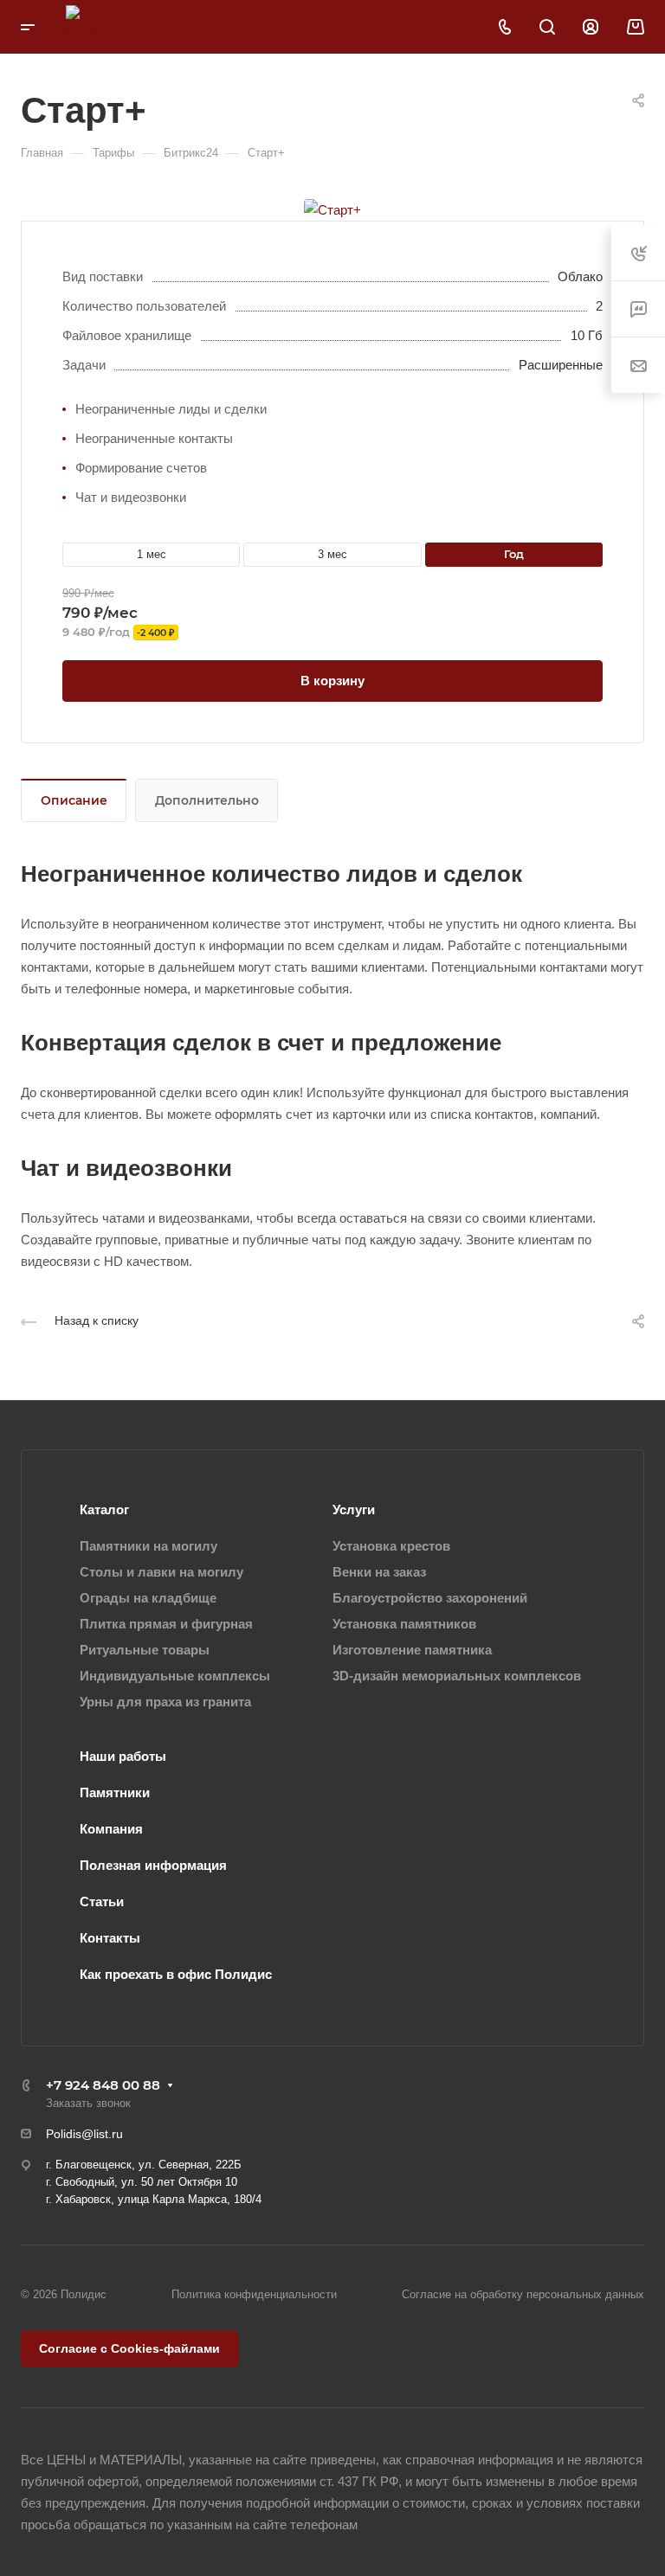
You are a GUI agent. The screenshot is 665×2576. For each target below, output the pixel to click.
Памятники (115, 1792)
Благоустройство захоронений (430, 1598)
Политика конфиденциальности (254, 2294)
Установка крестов (391, 1546)
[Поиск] (547, 27)
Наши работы (123, 1756)
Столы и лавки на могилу (161, 1572)
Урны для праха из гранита (165, 1702)
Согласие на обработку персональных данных (523, 2294)
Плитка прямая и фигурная (166, 1624)
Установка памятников (404, 1624)
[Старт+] (332, 208)
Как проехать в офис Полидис (176, 1974)
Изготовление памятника (412, 1650)
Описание (74, 800)
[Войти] (591, 27)
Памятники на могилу (148, 1546)
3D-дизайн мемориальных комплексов (457, 1676)
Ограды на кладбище (148, 1598)
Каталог (104, 1510)
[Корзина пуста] (635, 27)
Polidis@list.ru (84, 2134)
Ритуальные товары (145, 1650)
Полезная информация (153, 1865)
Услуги (354, 1510)
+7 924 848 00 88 (103, 2085)
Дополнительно (207, 800)
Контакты (110, 1938)
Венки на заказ (379, 1572)
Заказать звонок (88, 2103)
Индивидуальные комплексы (175, 1676)
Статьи (102, 1901)
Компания (111, 1829)
